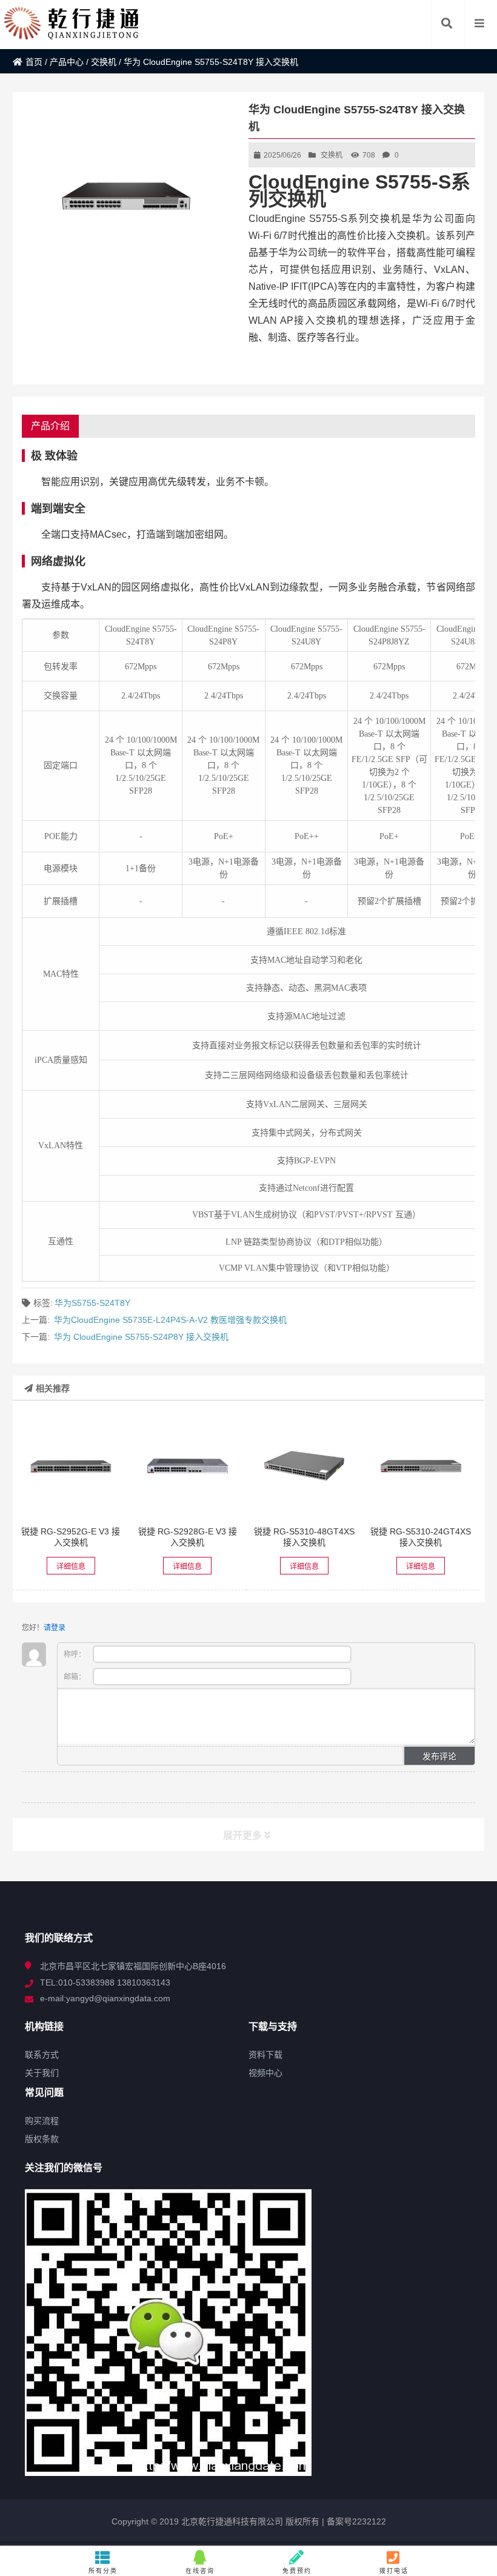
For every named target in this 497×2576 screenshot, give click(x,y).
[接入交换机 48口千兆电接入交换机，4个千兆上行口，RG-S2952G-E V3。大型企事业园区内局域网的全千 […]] (71, 1466)
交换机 (104, 62)
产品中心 (67, 62)
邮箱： (75, 1677)
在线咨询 (200, 2571)
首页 (34, 62)
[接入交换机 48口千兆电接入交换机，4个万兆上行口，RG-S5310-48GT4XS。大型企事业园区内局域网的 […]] (305, 1466)
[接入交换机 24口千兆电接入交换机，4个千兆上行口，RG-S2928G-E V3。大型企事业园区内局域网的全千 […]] (188, 1466)
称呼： (75, 1654)
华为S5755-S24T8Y (92, 1303)
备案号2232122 (355, 2521)
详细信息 (71, 1567)
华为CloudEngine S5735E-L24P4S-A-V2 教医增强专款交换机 (170, 1320)
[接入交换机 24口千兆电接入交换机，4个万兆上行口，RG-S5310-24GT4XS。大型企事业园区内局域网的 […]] (421, 1466)
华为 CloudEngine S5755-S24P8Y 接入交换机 (141, 1337)
